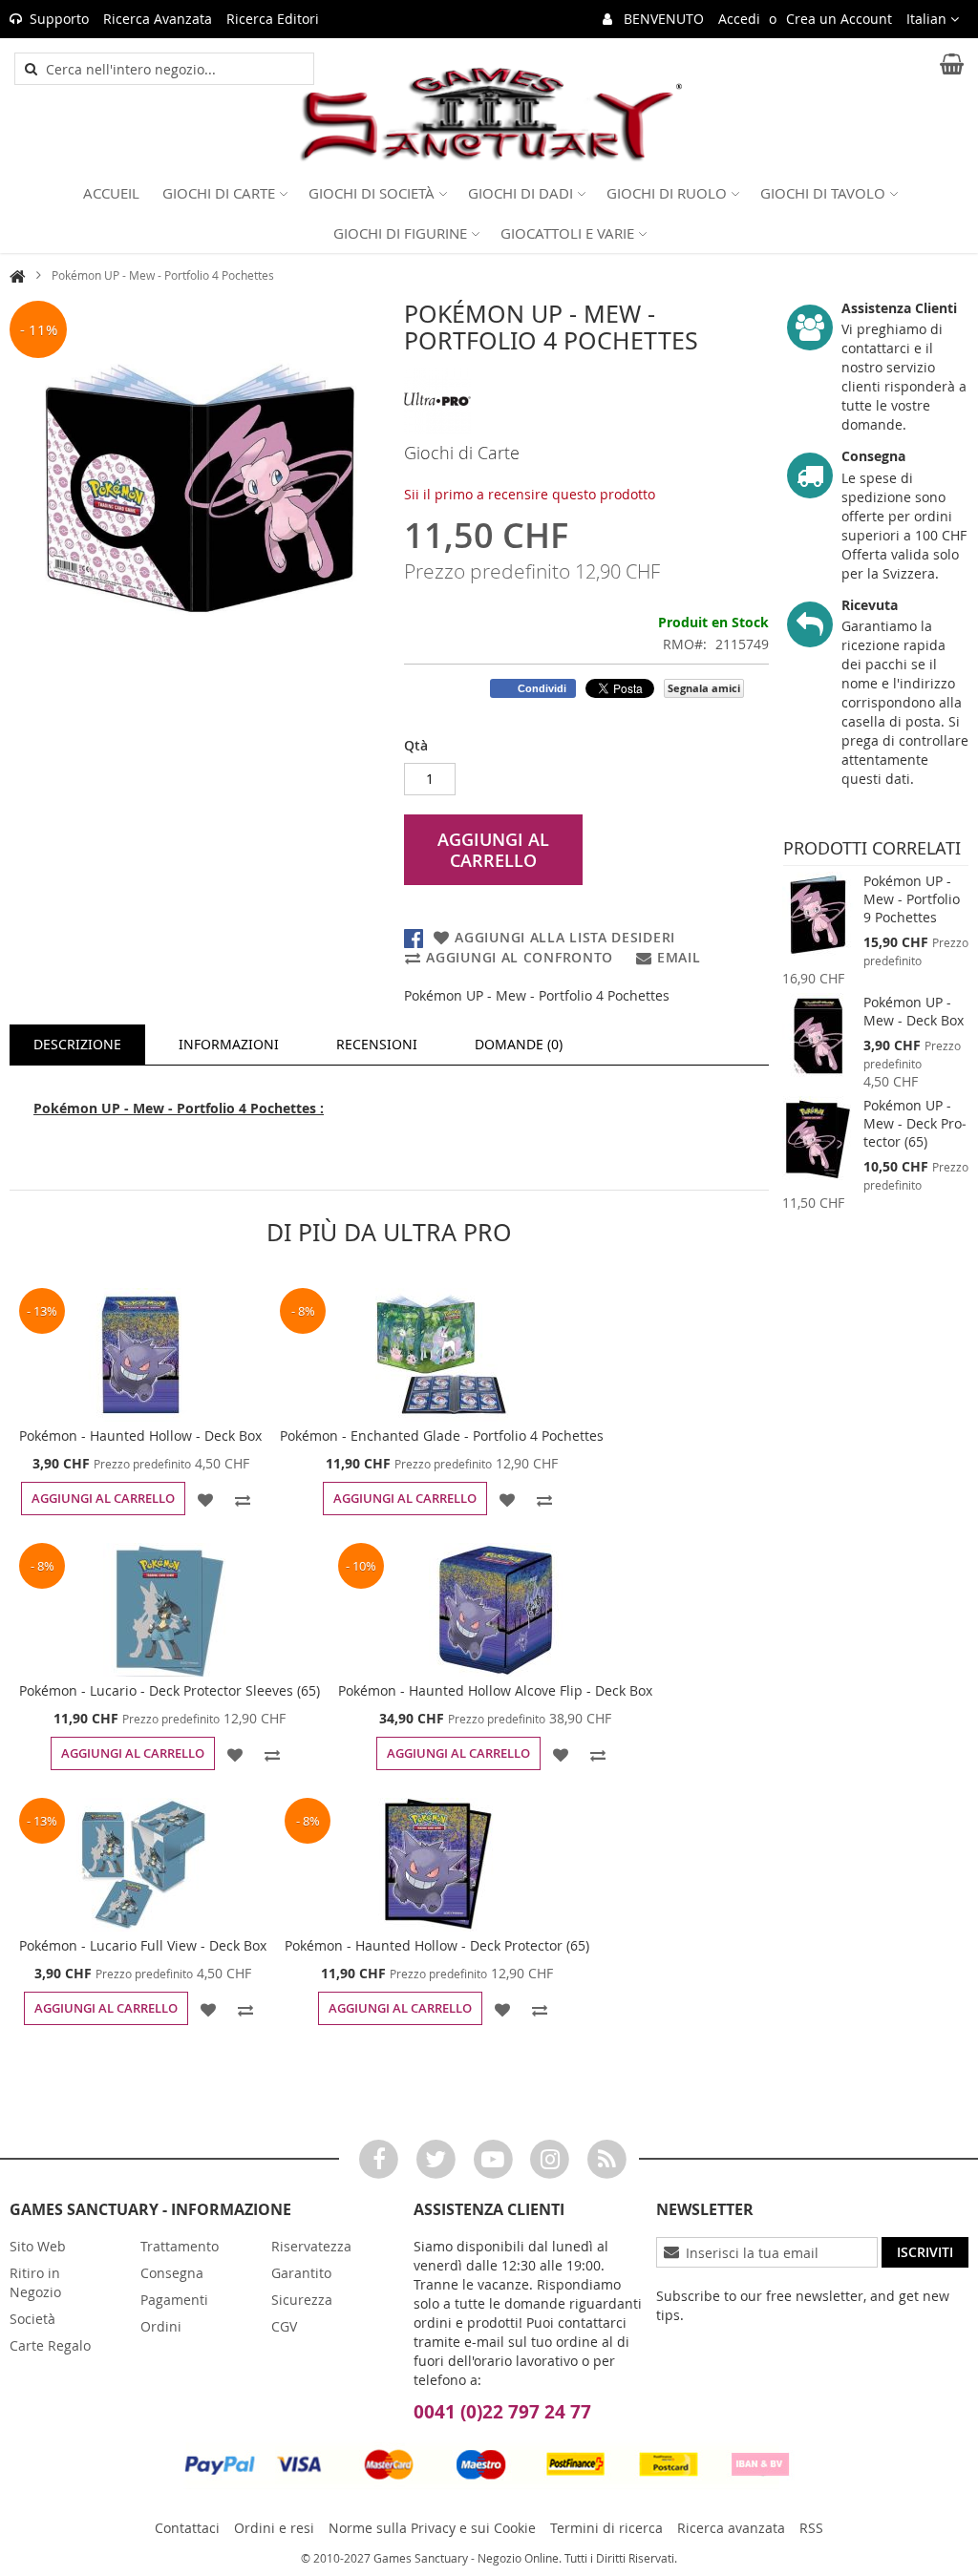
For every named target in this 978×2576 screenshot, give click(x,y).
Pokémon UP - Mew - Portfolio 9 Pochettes (912, 899)
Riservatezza (311, 2246)
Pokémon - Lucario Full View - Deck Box (143, 1945)
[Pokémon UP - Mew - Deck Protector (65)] (818, 1139)
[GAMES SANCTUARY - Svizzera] (489, 115)
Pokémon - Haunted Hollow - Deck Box (140, 1436)
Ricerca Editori (273, 19)
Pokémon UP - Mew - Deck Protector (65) (915, 1123)
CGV (284, 2326)
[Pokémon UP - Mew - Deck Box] (818, 1036)
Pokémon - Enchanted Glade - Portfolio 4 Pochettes (442, 1436)
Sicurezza (302, 2300)
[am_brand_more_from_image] (140, 1355)
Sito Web (38, 2246)
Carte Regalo (50, 2345)
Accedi (739, 19)
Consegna (172, 2273)
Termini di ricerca (606, 2528)
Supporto (59, 19)
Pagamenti (174, 2300)
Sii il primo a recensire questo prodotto (530, 494)
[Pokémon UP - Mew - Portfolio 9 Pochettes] (818, 915)
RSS (811, 2528)
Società (32, 2319)
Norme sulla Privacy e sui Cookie (432, 2528)
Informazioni (229, 1044)
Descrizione (77, 1044)
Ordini (161, 2326)
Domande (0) (519, 1044)
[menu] (489, 213)
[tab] (77, 1045)
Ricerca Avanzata (158, 19)
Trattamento (180, 2246)
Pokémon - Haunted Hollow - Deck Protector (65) (437, 1945)
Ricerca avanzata (731, 2528)
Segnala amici (704, 688)
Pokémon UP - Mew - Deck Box (914, 1011)
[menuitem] (111, 193)
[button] (933, 19)
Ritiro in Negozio (35, 2282)
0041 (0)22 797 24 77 (502, 2412)
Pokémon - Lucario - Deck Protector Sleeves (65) (170, 1690)
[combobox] (175, 69)
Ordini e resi (274, 2528)
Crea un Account (839, 19)
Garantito (301, 2273)
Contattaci (187, 2528)
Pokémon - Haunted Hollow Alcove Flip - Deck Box (495, 1690)
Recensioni (377, 1044)
